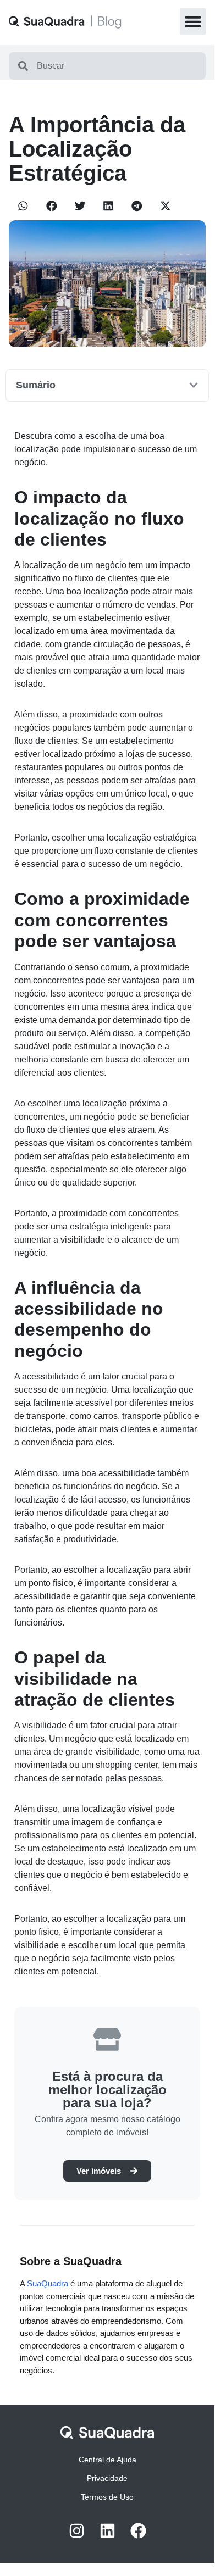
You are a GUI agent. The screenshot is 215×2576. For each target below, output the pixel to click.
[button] (193, 21)
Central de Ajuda (107, 2460)
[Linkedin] (107, 2531)
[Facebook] (138, 2531)
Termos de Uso (107, 2497)
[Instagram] (77, 2531)
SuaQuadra (48, 2283)
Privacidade (107, 2478)
